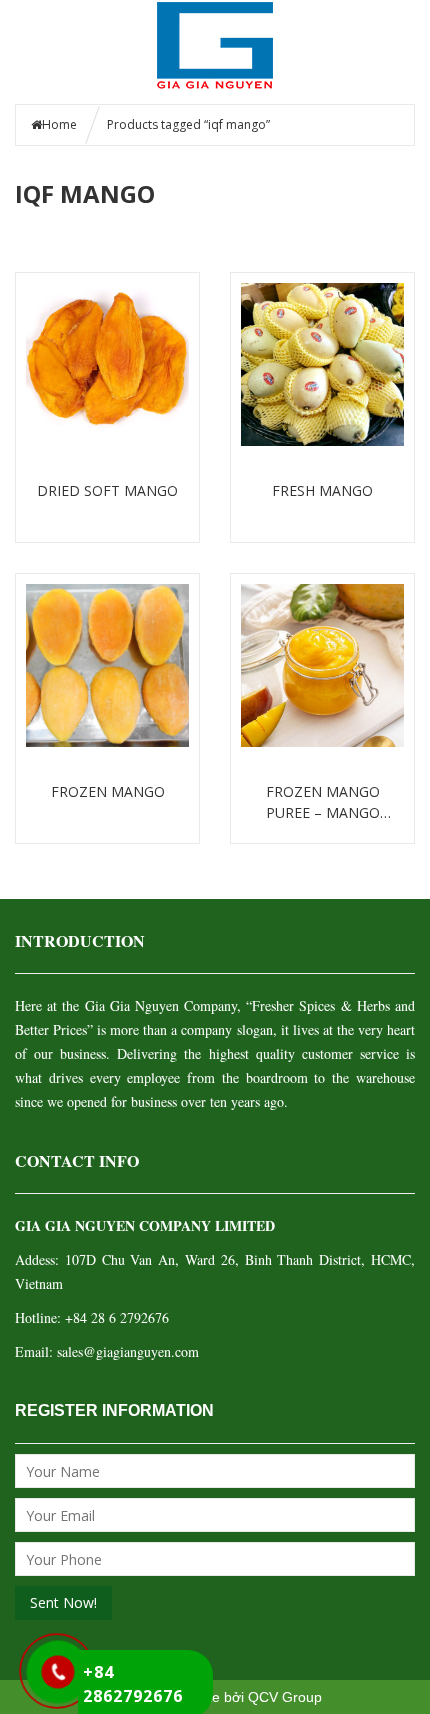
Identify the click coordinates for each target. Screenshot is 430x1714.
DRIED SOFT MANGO (107, 490)
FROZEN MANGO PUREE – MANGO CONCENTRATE (323, 802)
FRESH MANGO (322, 490)
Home (59, 124)
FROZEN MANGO (108, 791)
